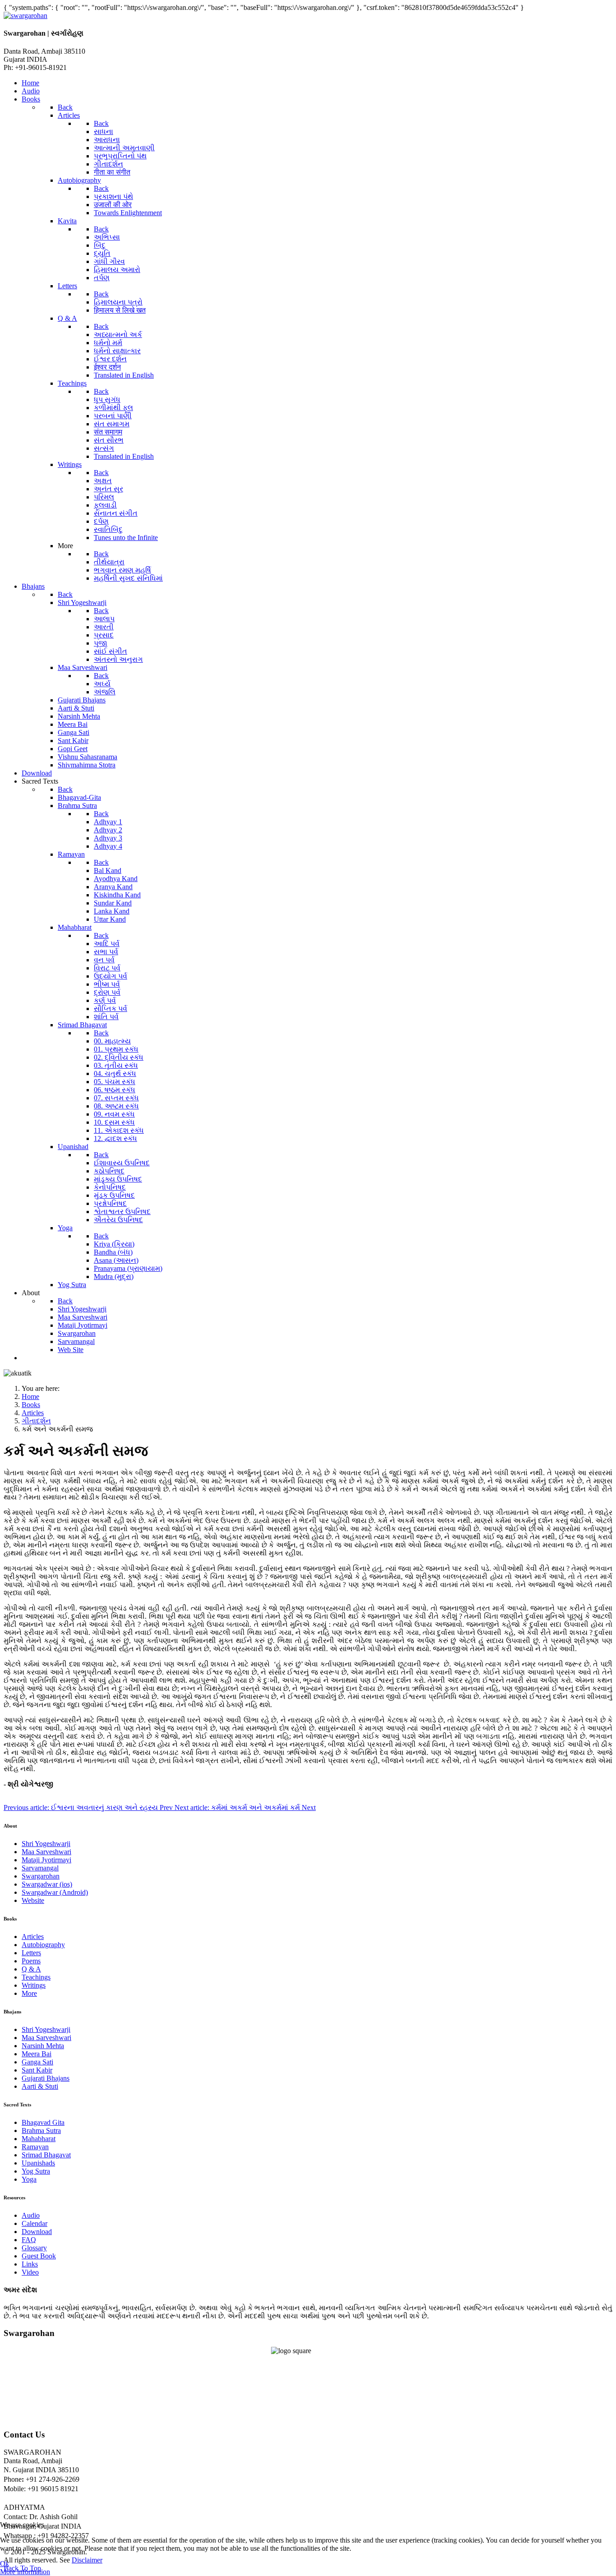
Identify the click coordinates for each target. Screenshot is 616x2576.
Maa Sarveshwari (46, 1852)
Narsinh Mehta (43, 2046)
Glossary (34, 2248)
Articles (33, 1937)
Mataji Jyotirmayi (46, 1860)
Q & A (31, 1969)
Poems (31, 1961)
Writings (34, 1985)
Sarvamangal (40, 1868)
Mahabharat (39, 2139)
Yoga (29, 2179)
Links (30, 2264)
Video (30, 2272)
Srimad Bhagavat (46, 2155)
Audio (31, 2215)
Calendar (34, 2223)
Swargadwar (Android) (55, 1892)
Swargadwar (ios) (47, 1884)
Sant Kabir (37, 2070)
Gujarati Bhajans (46, 2078)
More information (25, 2572)
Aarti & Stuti (40, 2086)
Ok (5, 2564)
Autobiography (43, 1945)
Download (37, 2232)
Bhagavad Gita (43, 2122)
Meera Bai (37, 2054)
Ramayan (35, 2147)
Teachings (36, 1977)
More (29, 1993)
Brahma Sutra (41, 2131)
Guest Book (39, 2256)
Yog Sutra (36, 2171)
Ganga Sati (37, 2062)
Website (33, 1900)
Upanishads (38, 2163)
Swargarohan (41, 1876)
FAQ (29, 2240)
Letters (31, 1953)
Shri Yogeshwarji (46, 1844)
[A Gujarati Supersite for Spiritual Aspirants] (25, 16)
